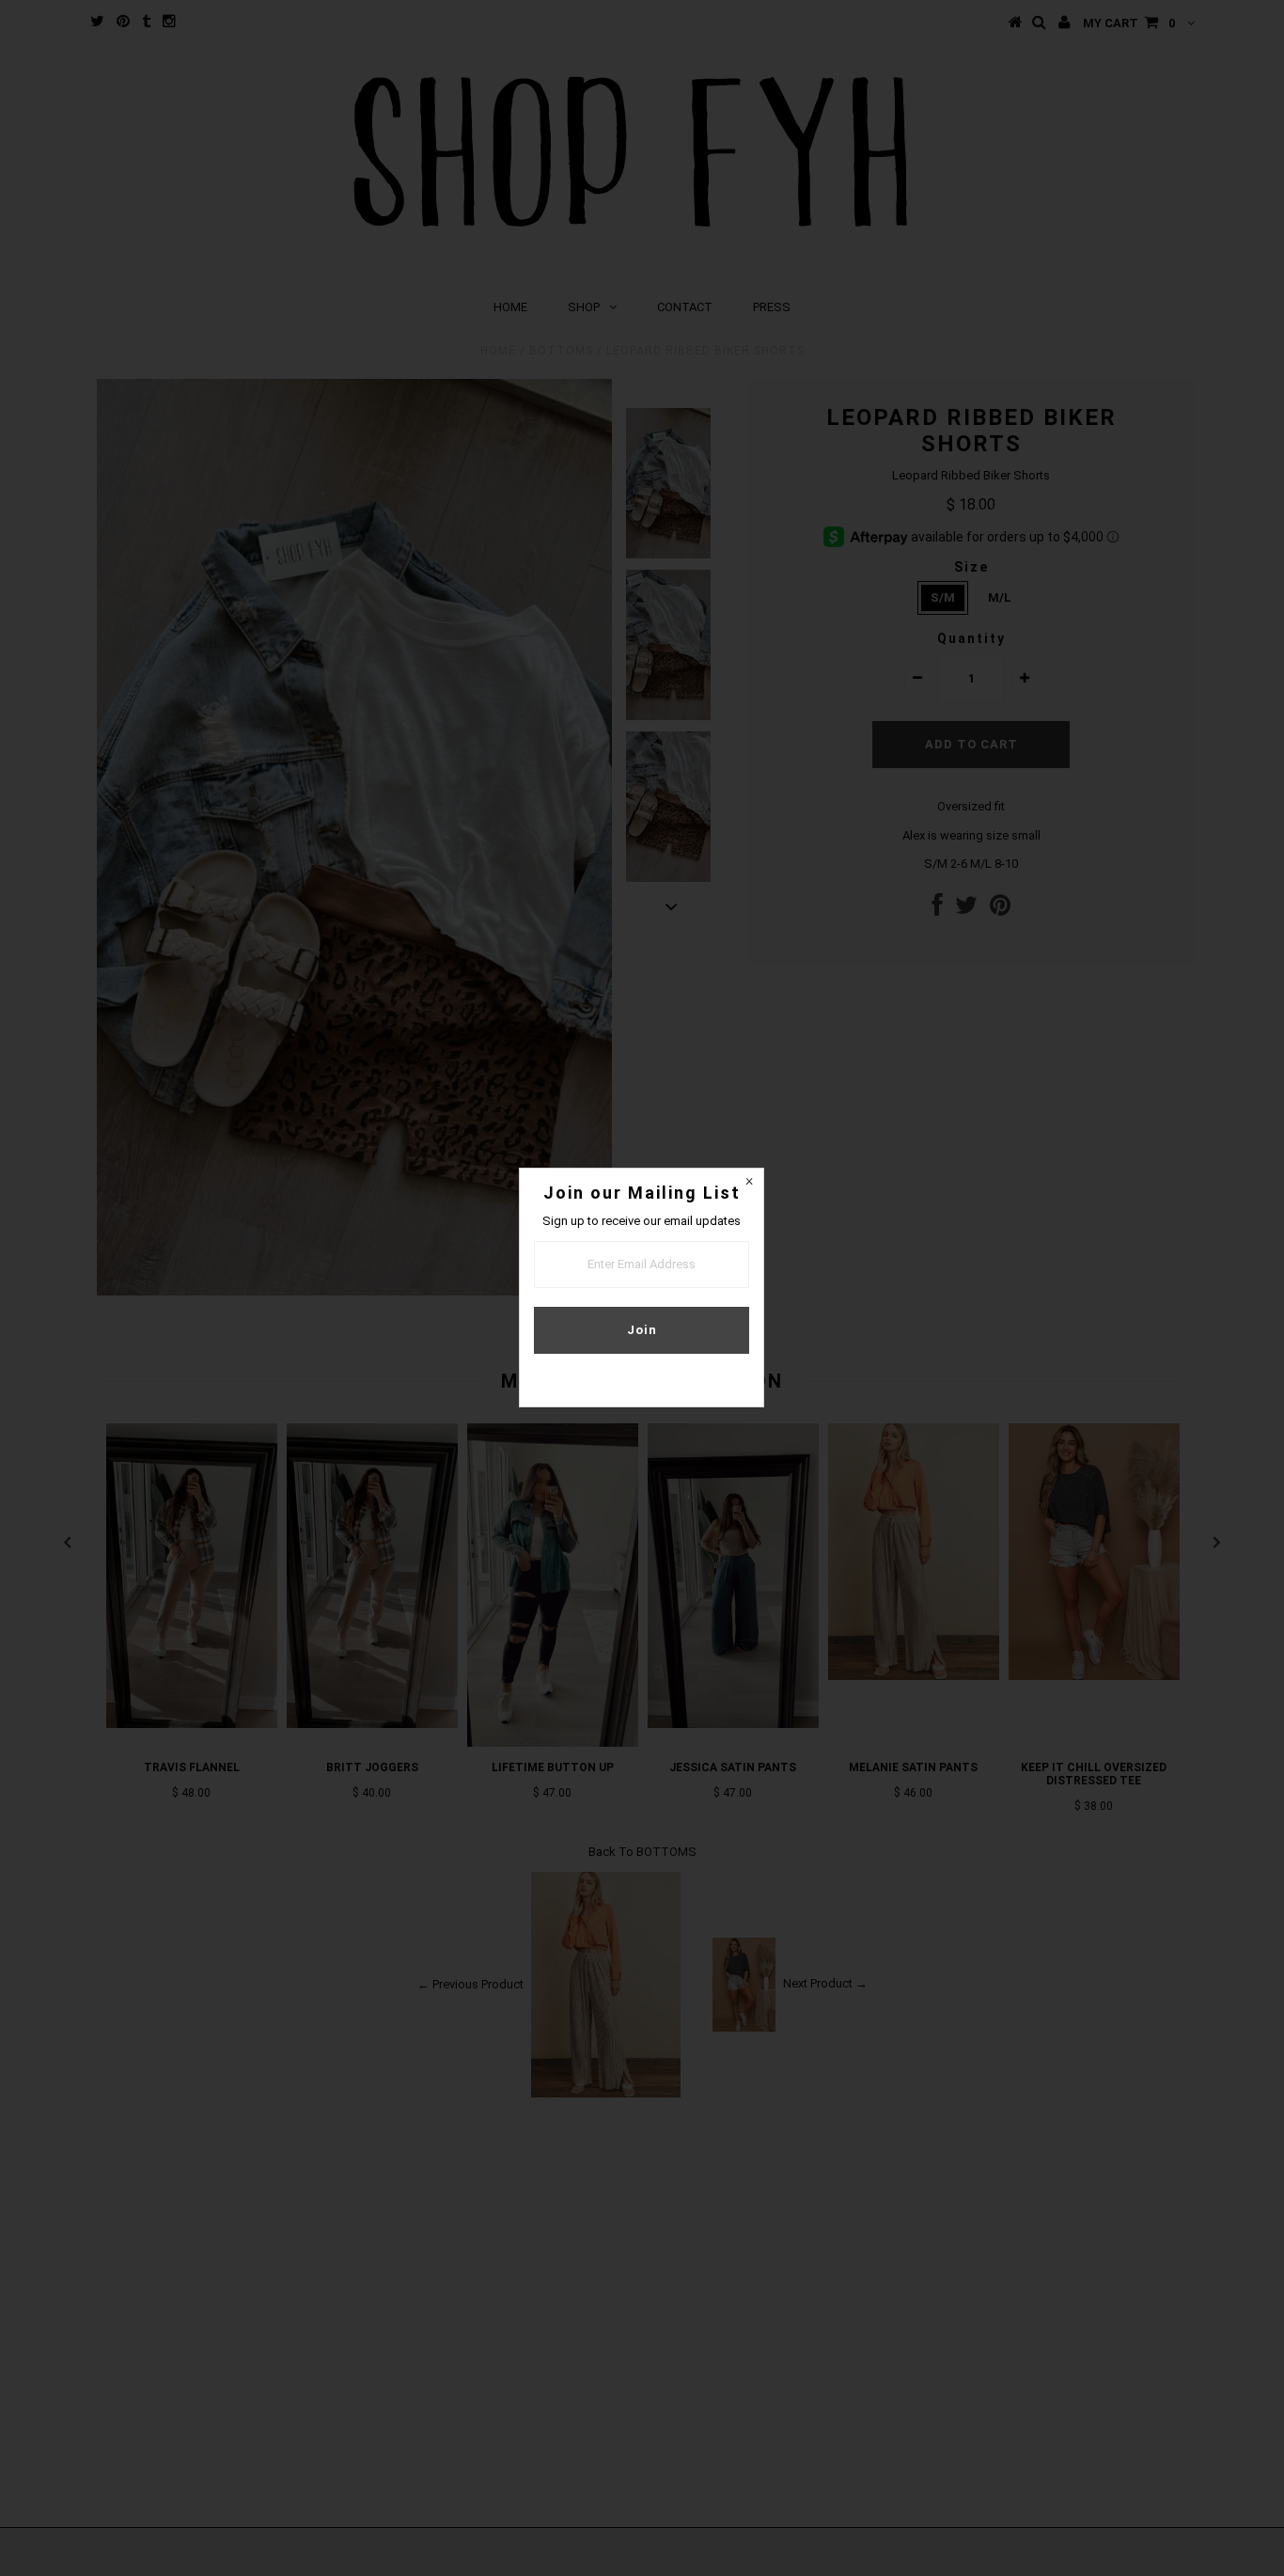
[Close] (749, 1183)
